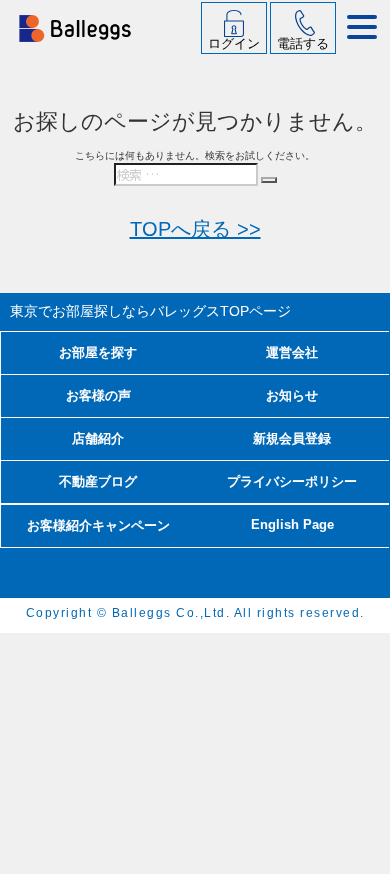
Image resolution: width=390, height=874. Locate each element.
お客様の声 (98, 395)
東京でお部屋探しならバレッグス (150, 311)
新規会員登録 (292, 438)
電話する (303, 43)
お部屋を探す (98, 352)
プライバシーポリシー (292, 481)
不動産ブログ (98, 481)
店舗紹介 (98, 438)
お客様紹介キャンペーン (98, 525)
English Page (292, 524)
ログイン (234, 43)
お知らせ (292, 395)
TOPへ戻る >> (195, 229)
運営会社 (292, 352)
